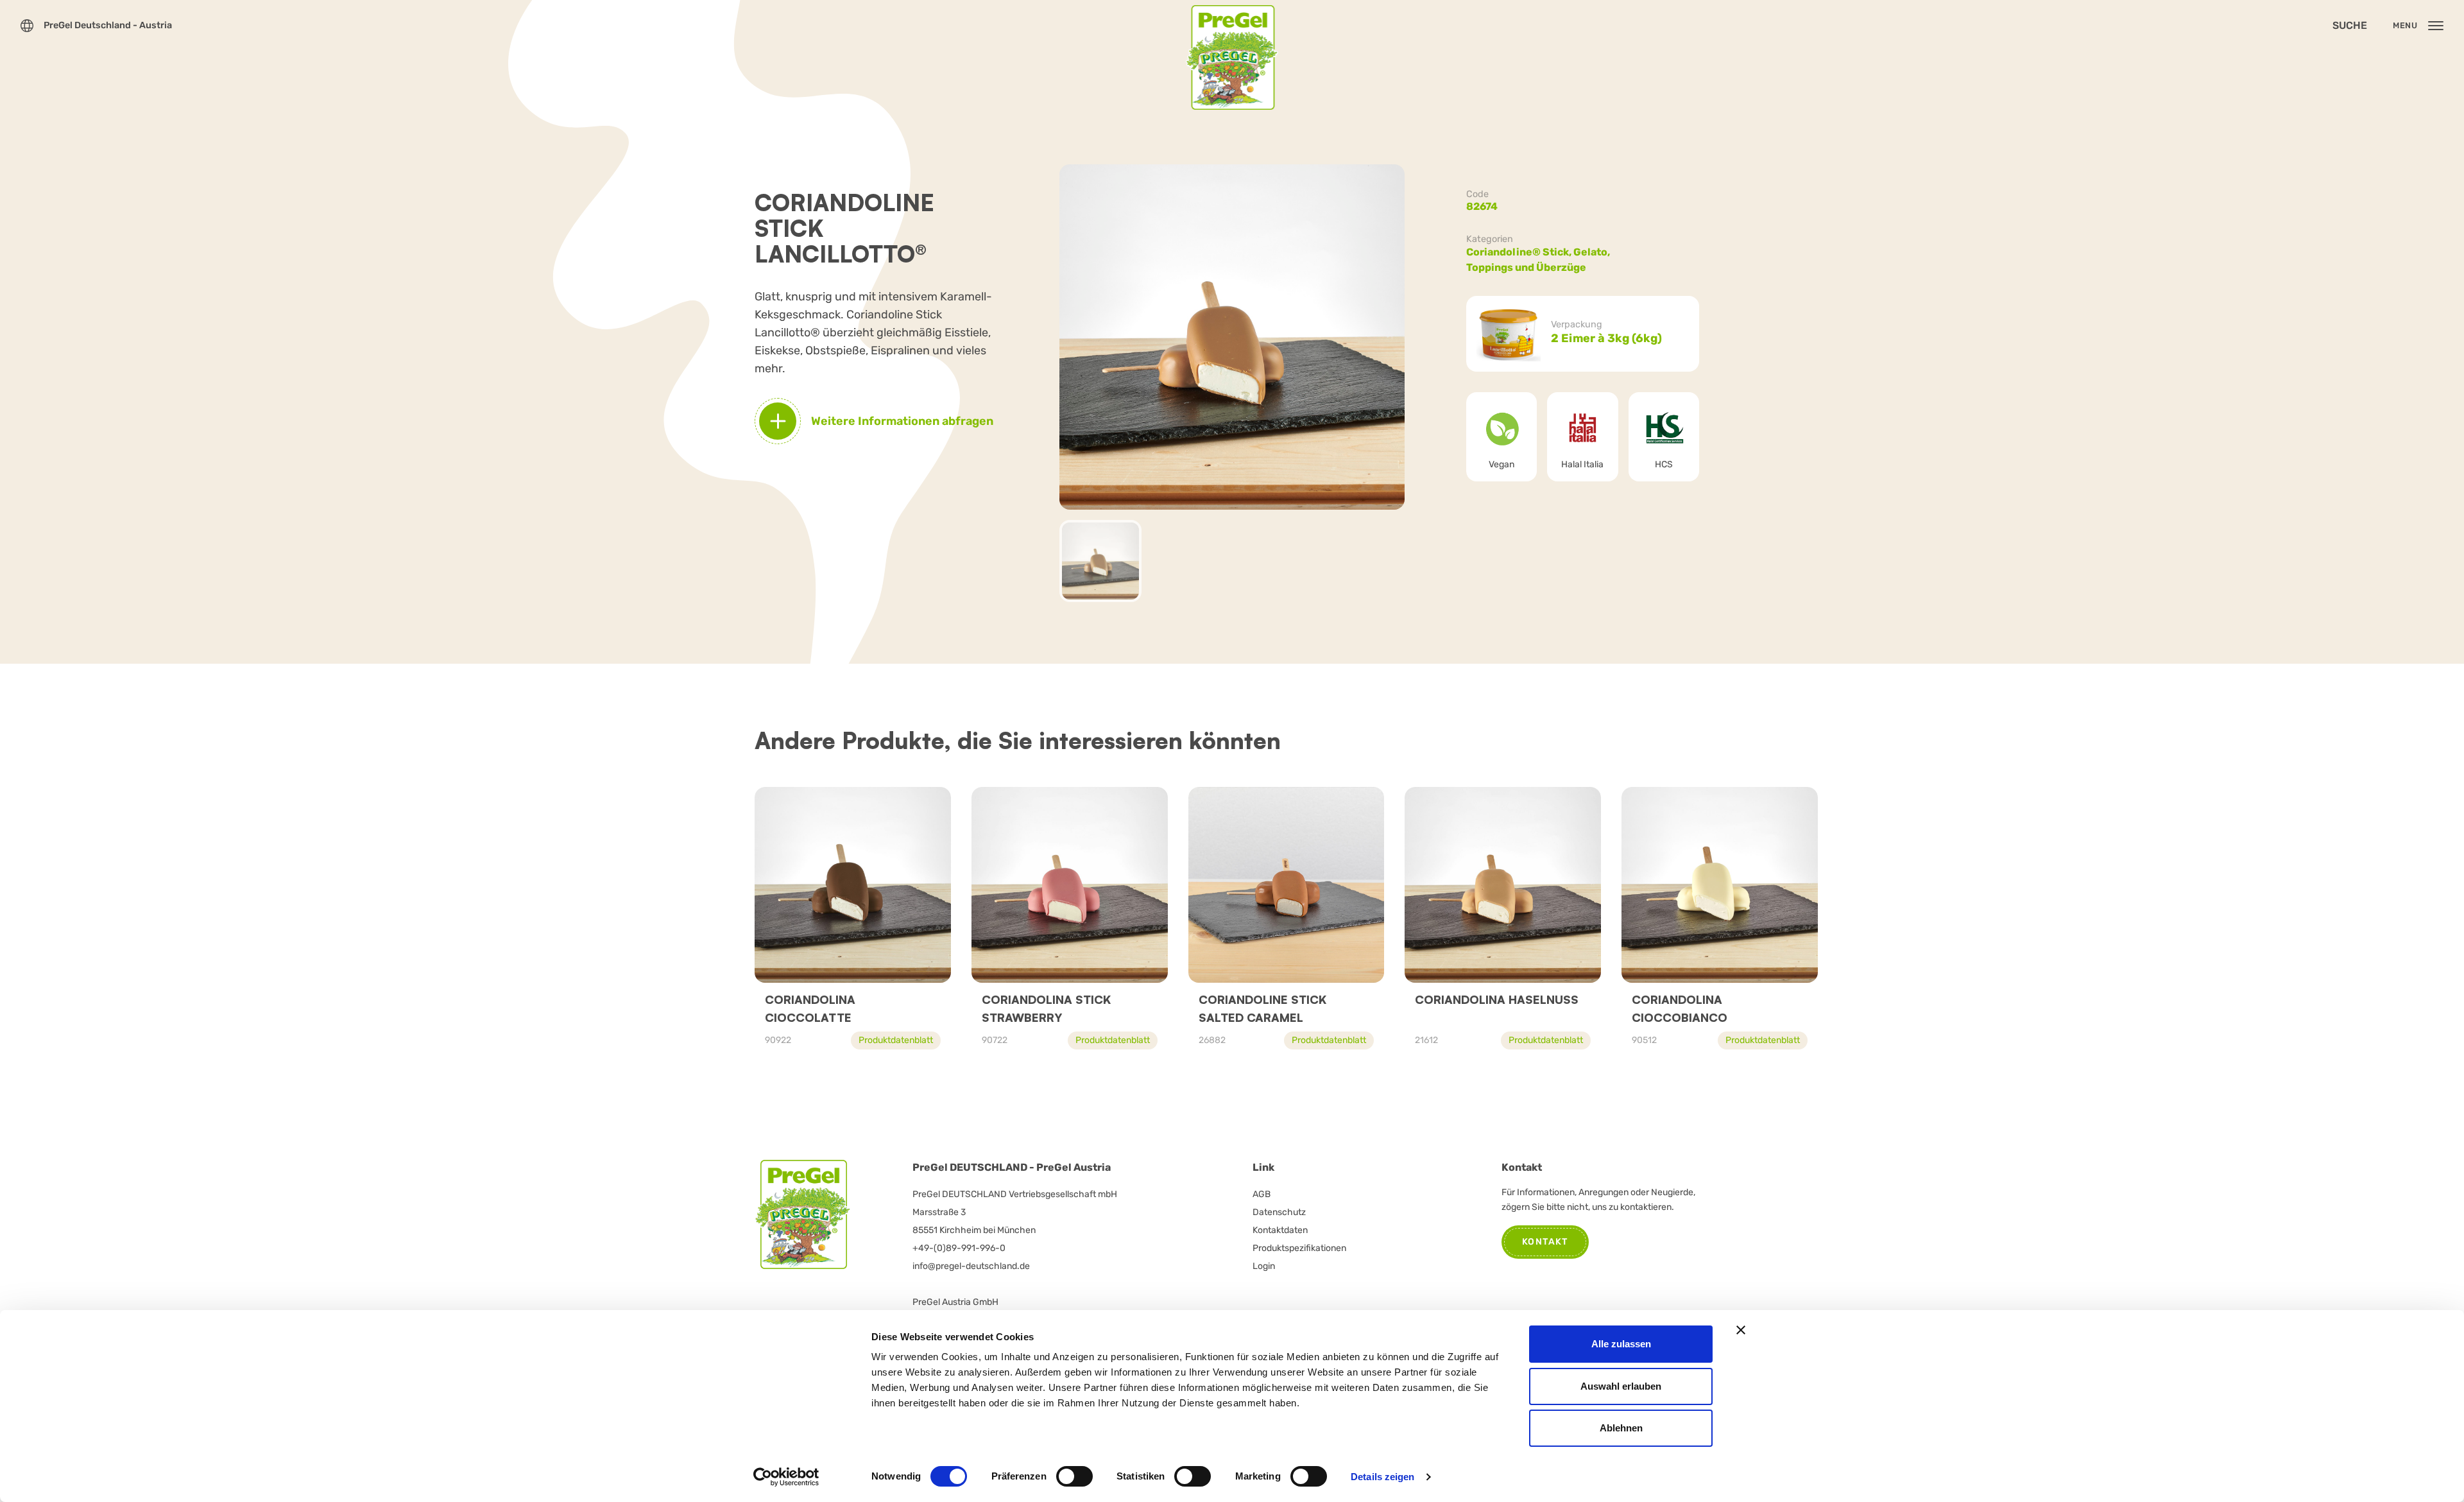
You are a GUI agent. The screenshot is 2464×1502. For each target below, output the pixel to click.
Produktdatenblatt (896, 1040)
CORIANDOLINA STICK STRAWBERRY (1046, 1008)
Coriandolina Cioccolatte (810, 1008)
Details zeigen (1382, 1477)
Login (1264, 1266)
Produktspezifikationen (1299, 1248)
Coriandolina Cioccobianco (1680, 1008)
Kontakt (1545, 1242)
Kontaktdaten (1280, 1230)
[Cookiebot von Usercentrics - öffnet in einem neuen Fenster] (786, 1477)
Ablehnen (1621, 1428)
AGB (1262, 1194)
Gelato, (1593, 252)
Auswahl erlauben (1621, 1386)
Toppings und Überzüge (1526, 267)
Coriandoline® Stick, (1520, 252)
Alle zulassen (1621, 1344)
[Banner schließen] (1741, 1330)
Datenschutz (1279, 1212)
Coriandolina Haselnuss (1497, 999)
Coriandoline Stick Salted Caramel (1262, 1008)
